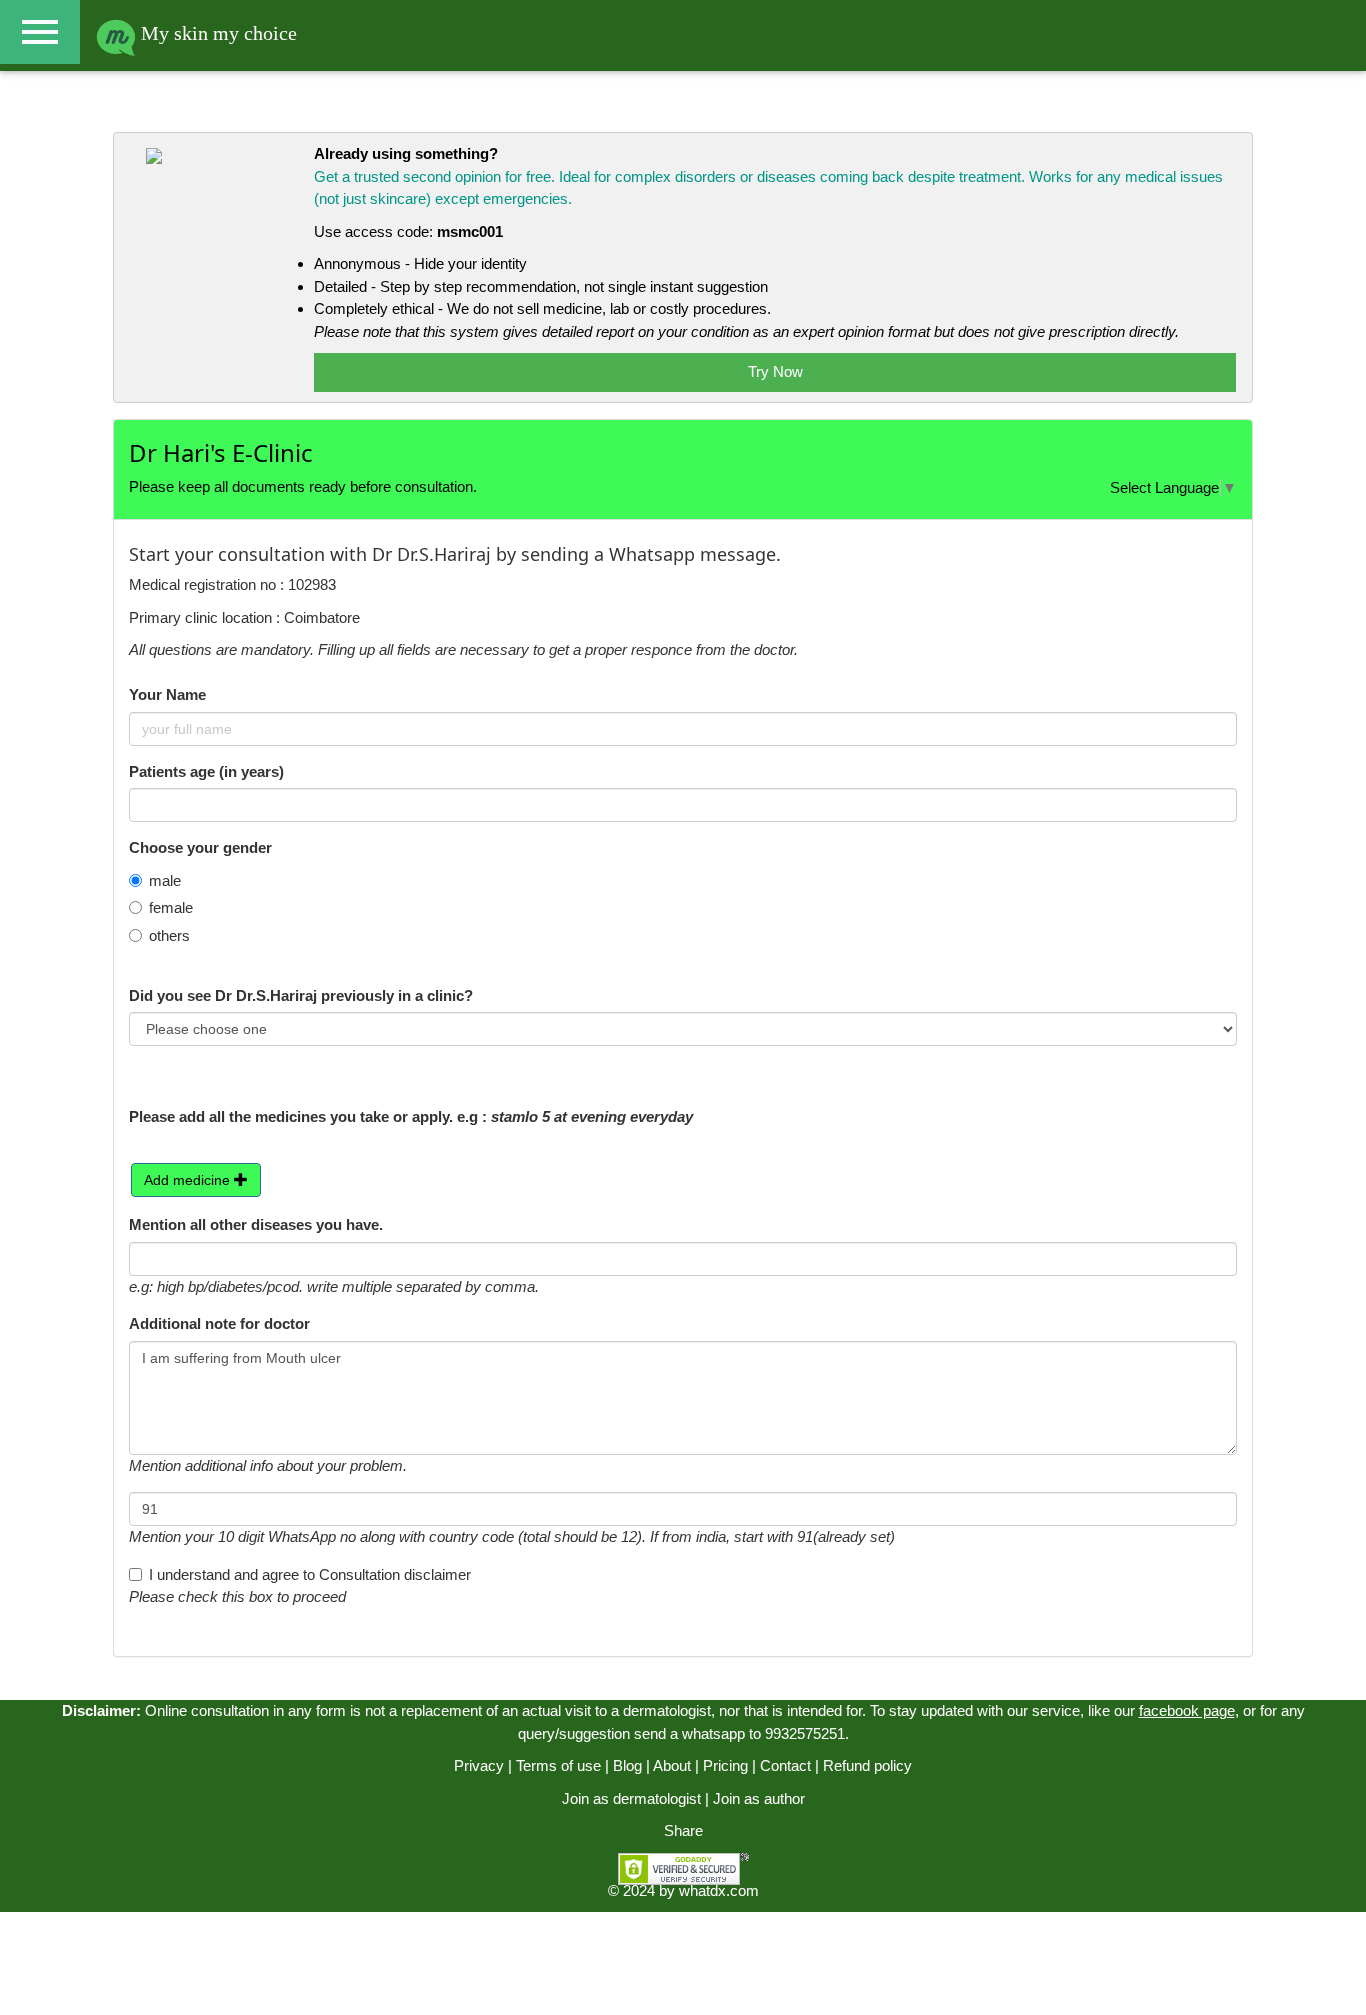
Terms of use (558, 1765)
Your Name (167, 694)
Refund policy (867, 1765)
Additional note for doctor (219, 1323)
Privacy (479, 1765)
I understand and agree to (310, 1574)
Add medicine (189, 1180)
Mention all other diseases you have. (256, 1224)
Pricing (725, 1765)
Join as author (759, 1798)
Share (683, 1830)
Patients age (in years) (206, 771)
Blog (627, 1765)
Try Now (775, 371)
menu (40, 32)
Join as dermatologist (631, 1798)
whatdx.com (719, 1890)
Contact (785, 1765)
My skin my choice (216, 33)
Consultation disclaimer (395, 1574)
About (672, 1765)
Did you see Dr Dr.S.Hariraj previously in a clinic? (301, 995)
